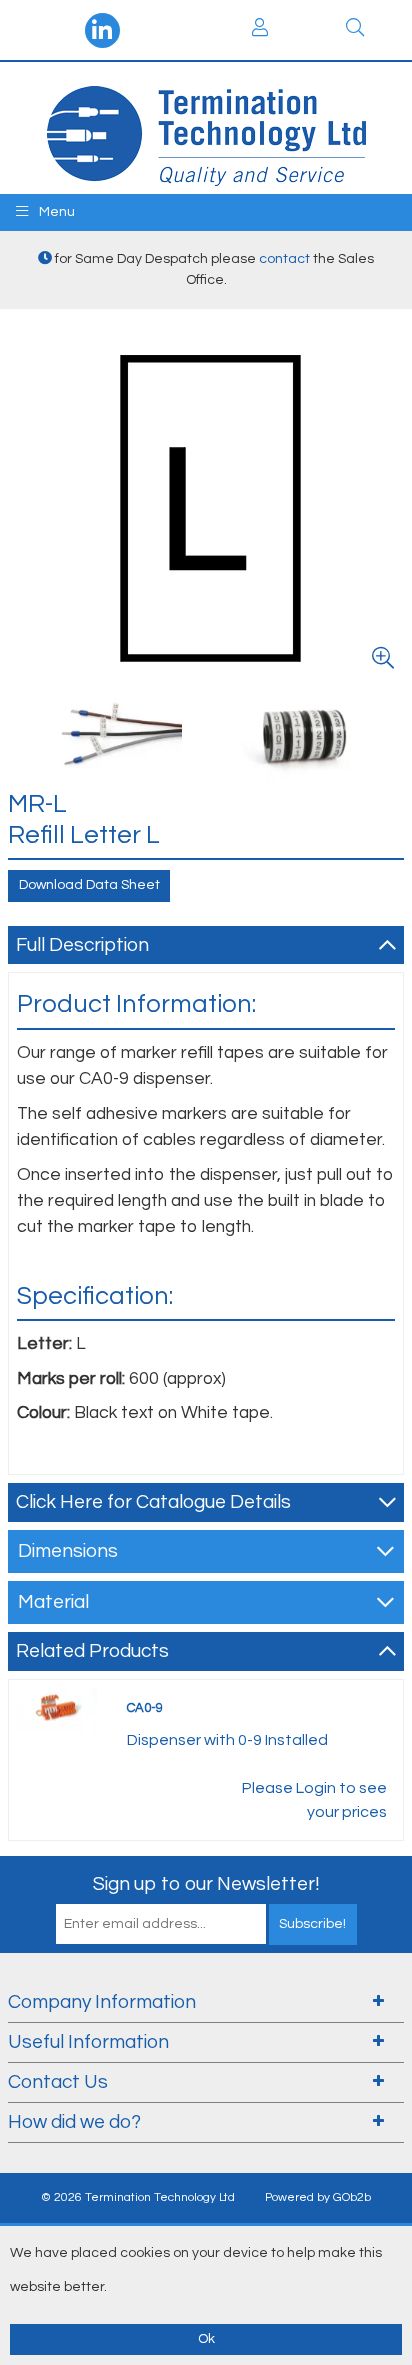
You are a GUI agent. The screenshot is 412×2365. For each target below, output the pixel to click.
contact (284, 259)
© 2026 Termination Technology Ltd (138, 2197)
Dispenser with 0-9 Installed (227, 1740)
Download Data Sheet (89, 885)
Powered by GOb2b (318, 2197)
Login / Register (260, 30)
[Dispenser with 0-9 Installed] (57, 1709)
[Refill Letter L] (206, 506)
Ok (206, 2339)
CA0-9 (145, 1708)
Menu (55, 212)
